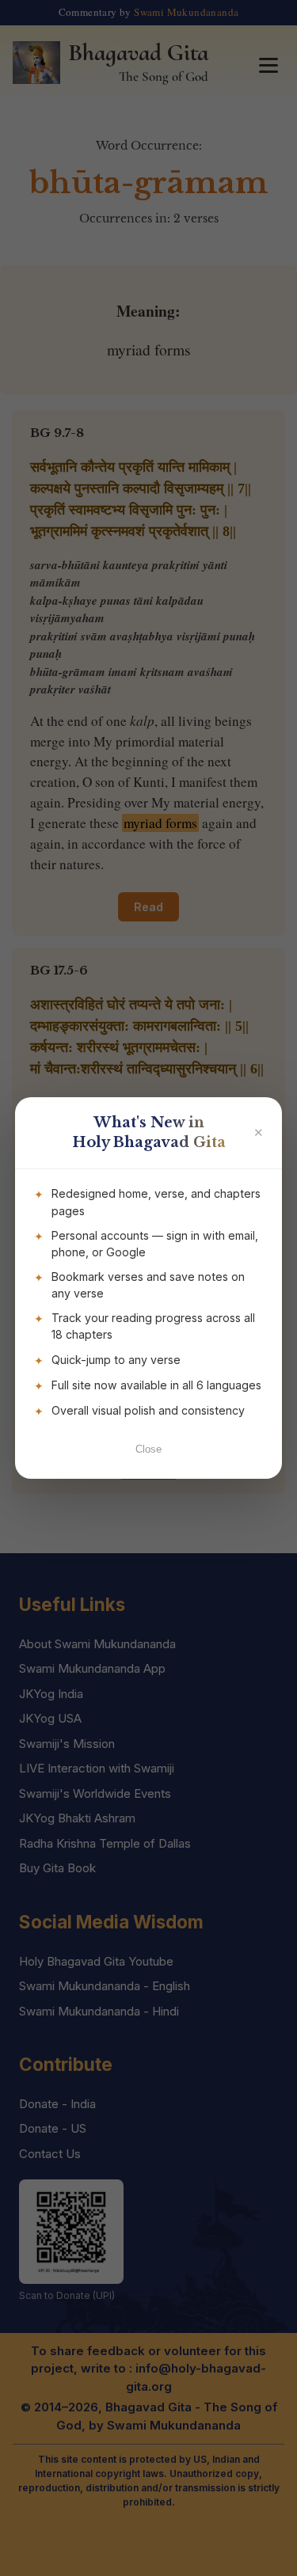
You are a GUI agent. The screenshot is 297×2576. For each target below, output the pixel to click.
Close (148, 1449)
